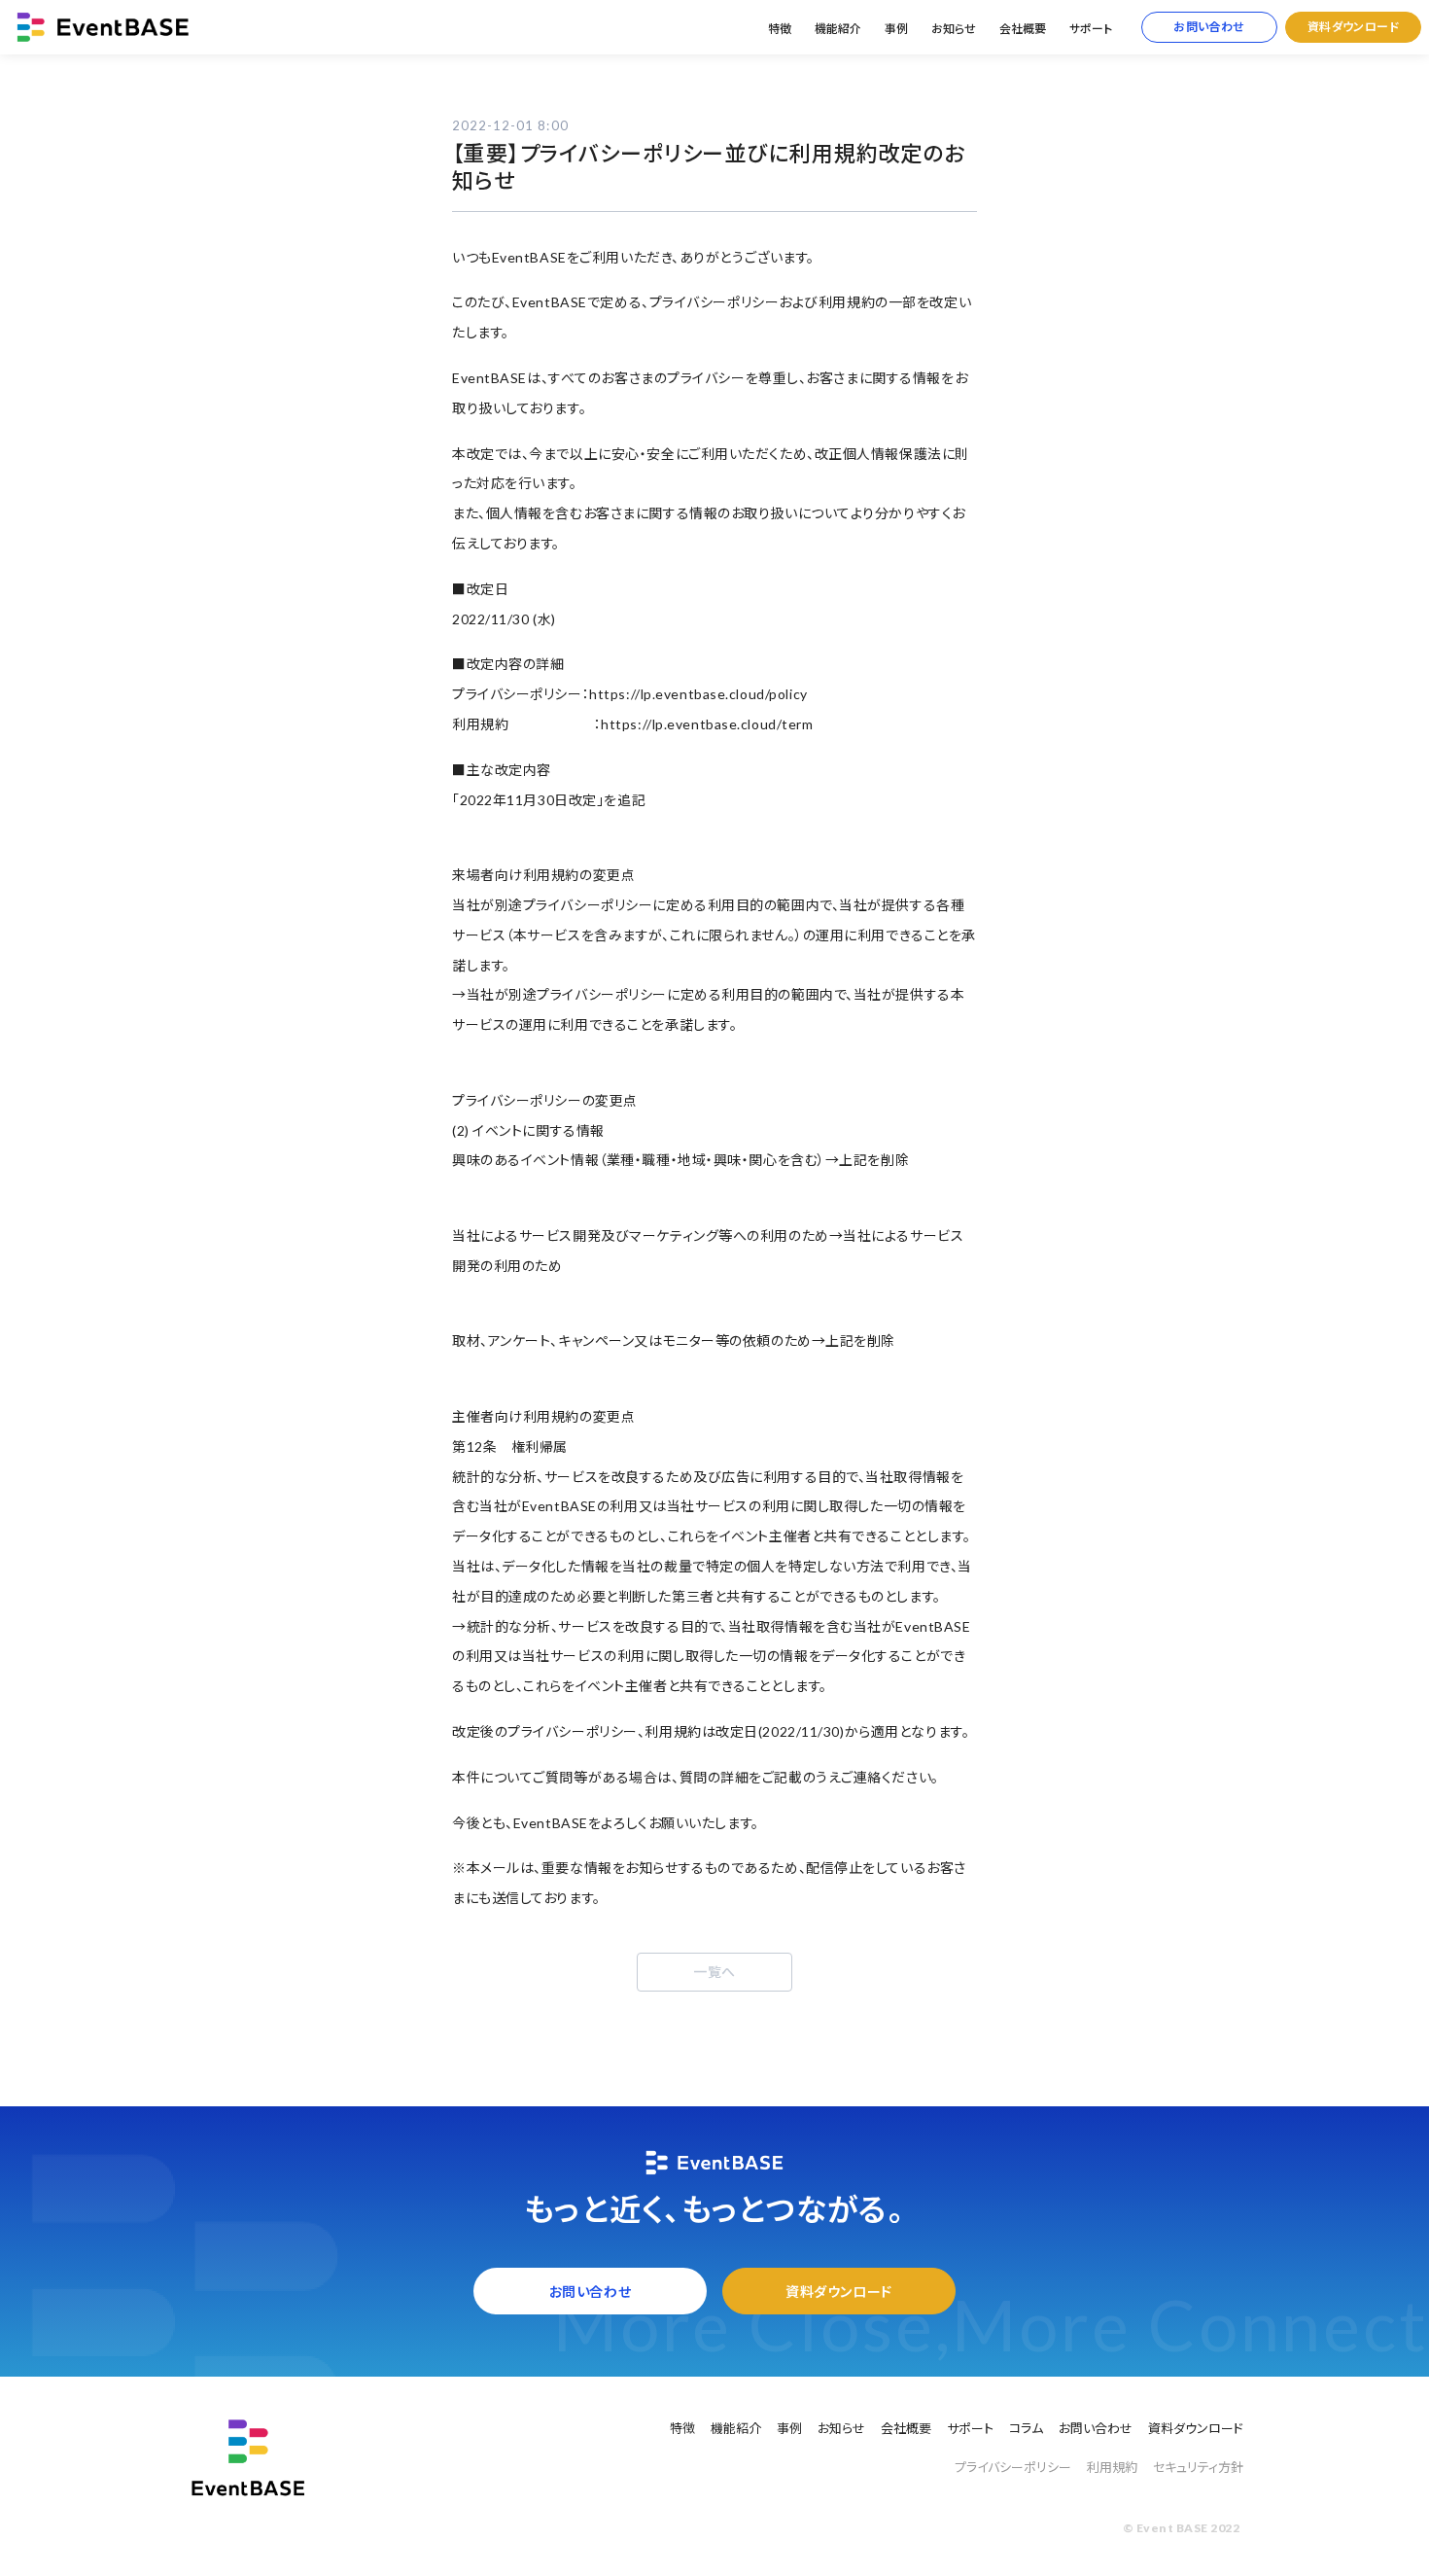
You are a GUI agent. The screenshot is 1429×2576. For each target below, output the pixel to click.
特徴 (780, 29)
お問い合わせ (1209, 27)
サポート (1091, 29)
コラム (1026, 2428)
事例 (896, 29)
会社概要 (1023, 29)
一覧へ (714, 1972)
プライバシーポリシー (1013, 2467)
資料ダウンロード (1354, 27)
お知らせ (954, 29)
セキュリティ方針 (1198, 2467)
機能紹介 (838, 29)
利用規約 (1112, 2467)
